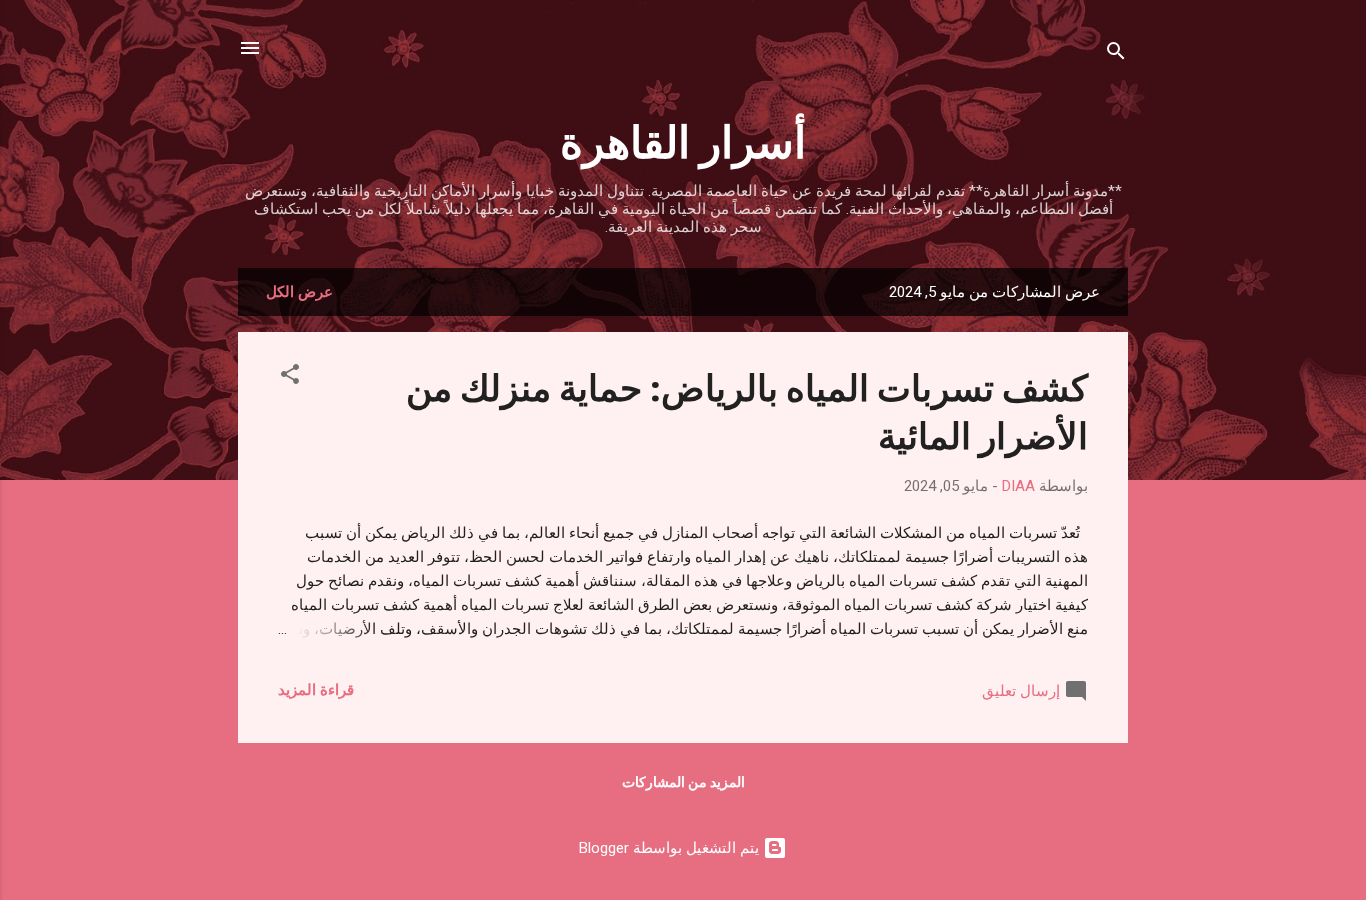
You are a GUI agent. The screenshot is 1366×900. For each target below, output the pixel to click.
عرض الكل (299, 292)
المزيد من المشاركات (683, 782)
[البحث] (1116, 54)
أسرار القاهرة (683, 139)
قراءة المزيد (316, 690)
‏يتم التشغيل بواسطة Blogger (671, 848)
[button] (290, 377)
